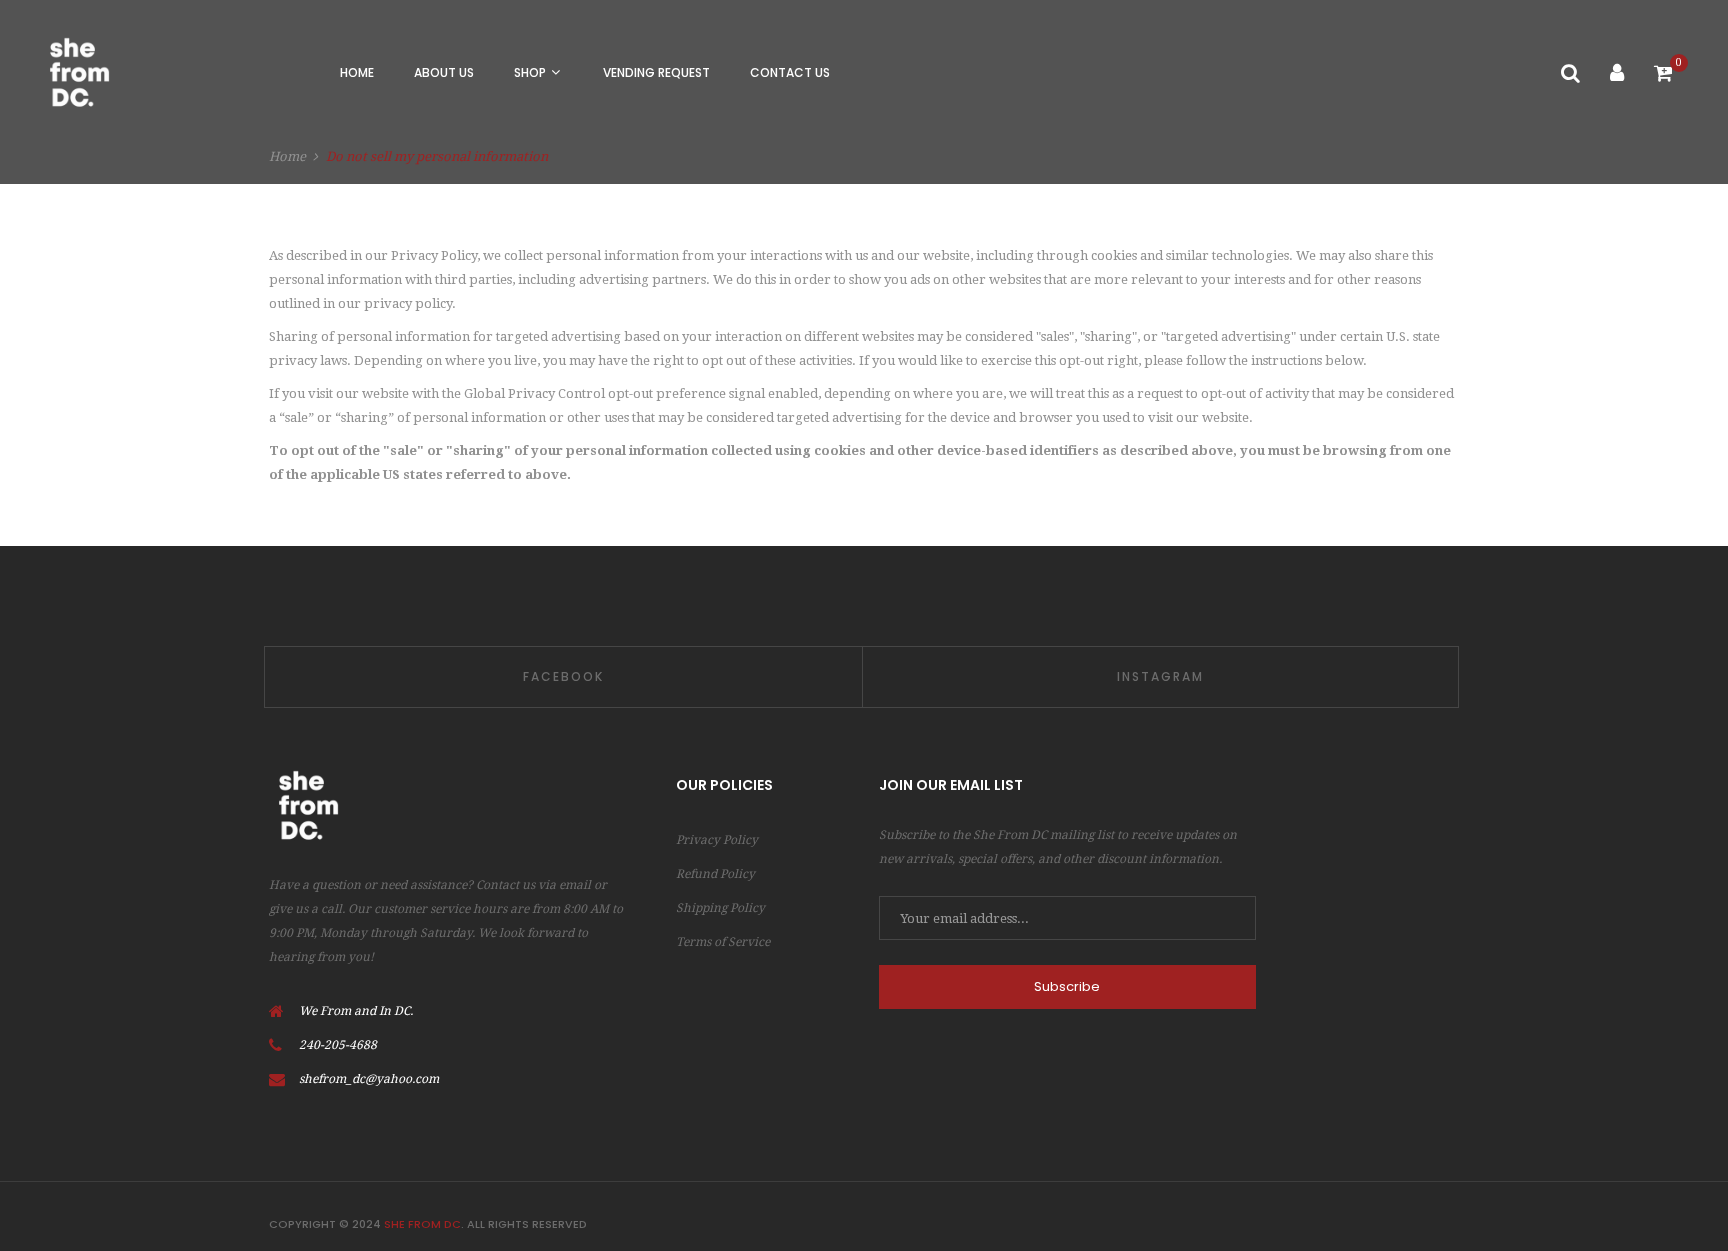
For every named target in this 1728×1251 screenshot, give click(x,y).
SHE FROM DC (422, 1224)
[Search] (1570, 73)
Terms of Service (723, 942)
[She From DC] (77, 72)
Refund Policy (715, 874)
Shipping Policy (720, 908)
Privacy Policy (717, 840)
